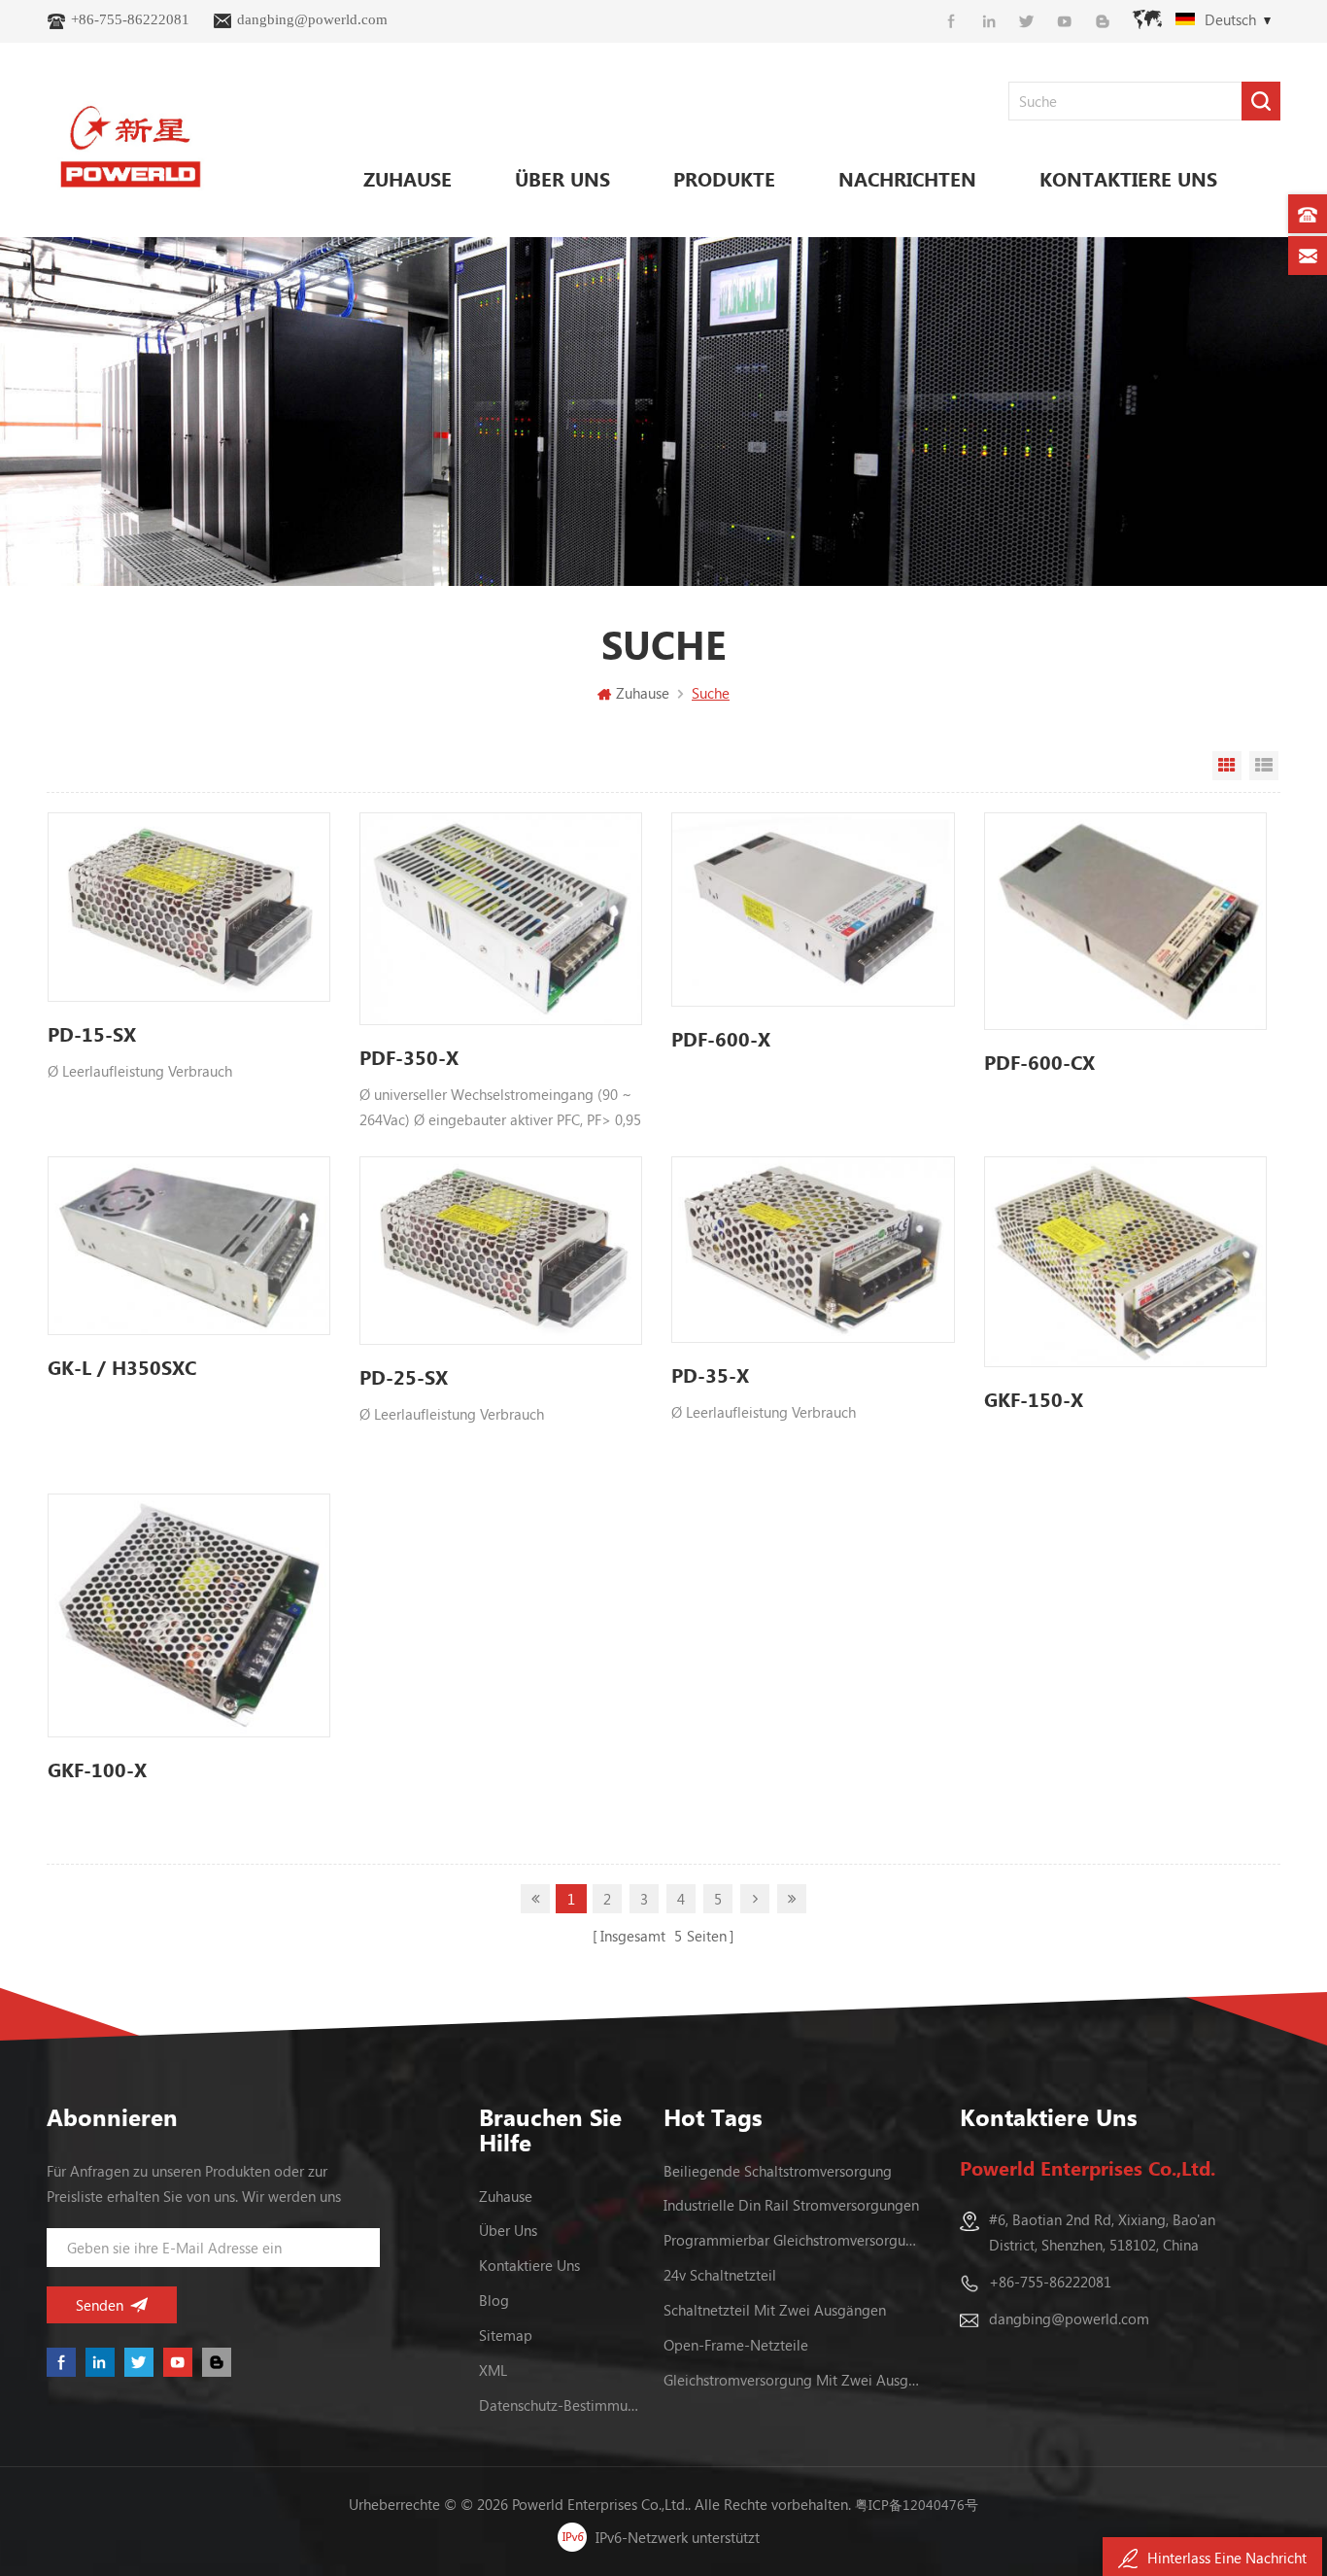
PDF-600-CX (1039, 1062)
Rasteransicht (1227, 766)
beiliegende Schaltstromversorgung (778, 2171)
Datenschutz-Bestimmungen (559, 2405)
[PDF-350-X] (501, 918)
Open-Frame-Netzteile (736, 2345)
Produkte (724, 178)
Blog (494, 2300)
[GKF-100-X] (189, 1615)
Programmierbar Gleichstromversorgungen (793, 2240)
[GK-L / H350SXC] (189, 1246)
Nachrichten (907, 178)
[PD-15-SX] (189, 907)
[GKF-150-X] (1125, 1262)
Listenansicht (1264, 766)
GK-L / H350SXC (122, 1367)
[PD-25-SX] (501, 1251)
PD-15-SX (92, 1033)
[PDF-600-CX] (1125, 921)
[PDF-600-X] (813, 910)
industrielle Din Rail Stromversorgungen (791, 2205)
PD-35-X (710, 1374)
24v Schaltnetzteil (720, 2275)
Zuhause (408, 178)
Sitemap (506, 2335)
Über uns (562, 178)
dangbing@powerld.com (312, 19)
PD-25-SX (404, 1376)
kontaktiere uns (1128, 178)
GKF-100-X (97, 1769)
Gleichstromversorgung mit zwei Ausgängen (793, 2380)
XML (493, 2370)
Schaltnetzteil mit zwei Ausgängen (775, 2310)
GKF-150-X (1034, 1399)
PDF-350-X (409, 1057)
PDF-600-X (721, 1038)
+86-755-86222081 (130, 19)
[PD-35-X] (813, 1250)
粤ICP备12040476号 (917, 2505)
